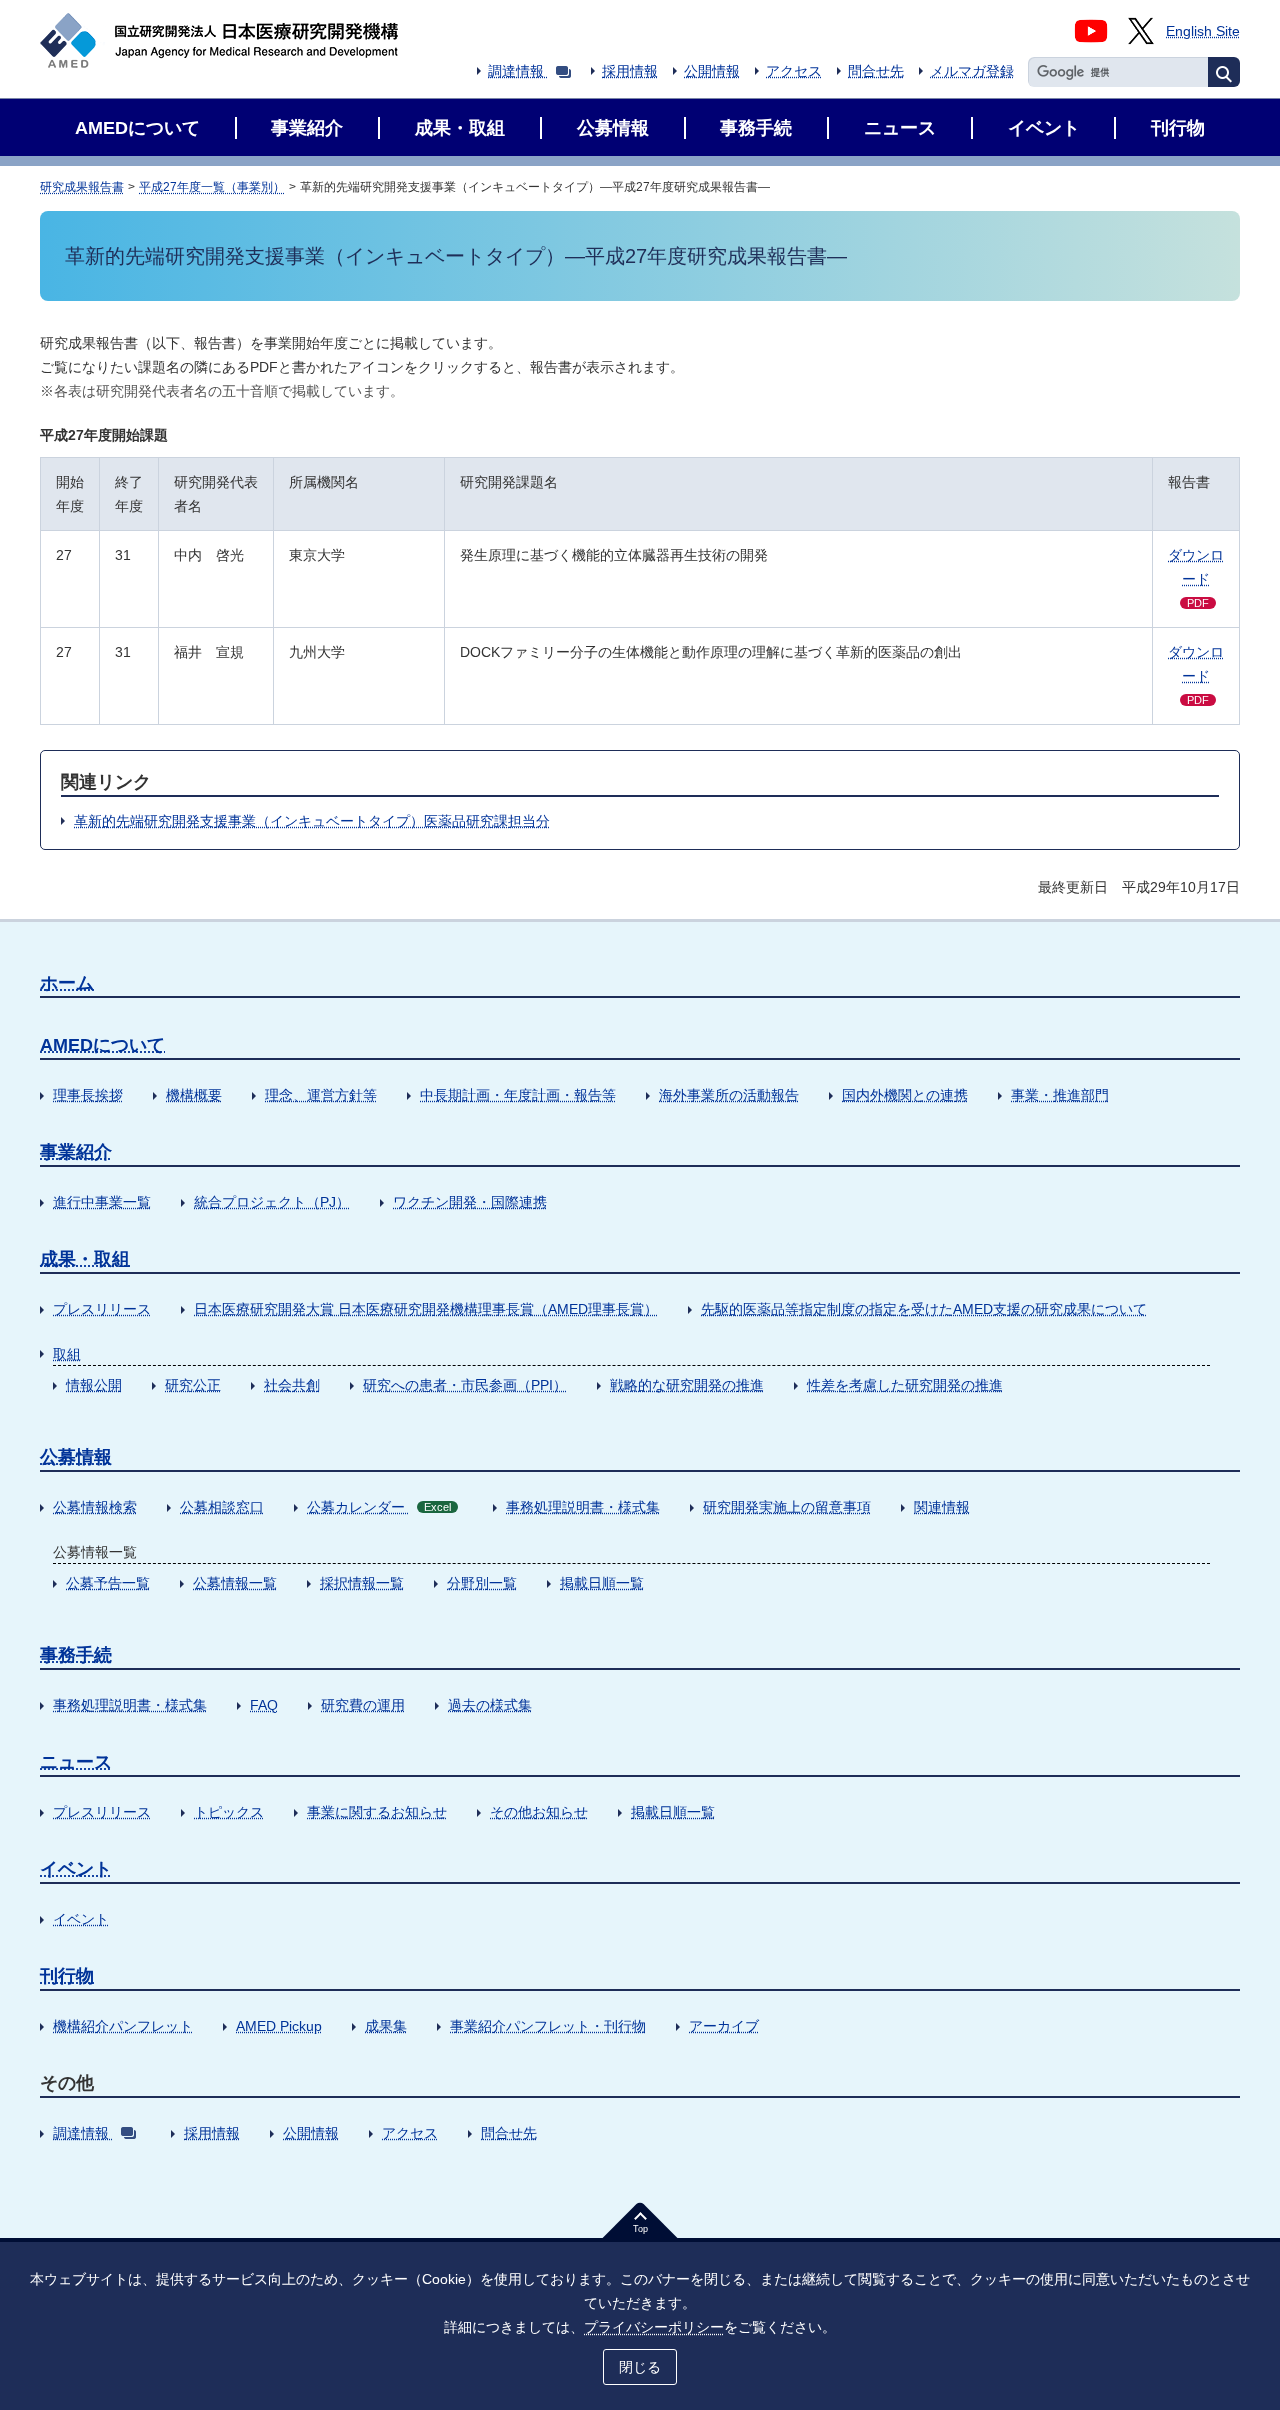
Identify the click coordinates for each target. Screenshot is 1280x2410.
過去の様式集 (490, 1705)
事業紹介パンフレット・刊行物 (548, 2026)
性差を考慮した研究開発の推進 (905, 1385)
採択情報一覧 (362, 1583)
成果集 (386, 2026)
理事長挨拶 (88, 1095)
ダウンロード (1196, 578)
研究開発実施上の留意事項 (787, 1507)
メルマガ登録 (972, 71)
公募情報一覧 (235, 1583)
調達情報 (516, 71)
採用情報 (630, 71)
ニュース (76, 1762)
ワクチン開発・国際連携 (470, 1202)
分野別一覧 (482, 1583)
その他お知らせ (539, 1812)
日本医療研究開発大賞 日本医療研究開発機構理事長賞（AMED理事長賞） (426, 1309)
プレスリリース (102, 1309)
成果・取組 (85, 1259)
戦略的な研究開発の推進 (687, 1385)
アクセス (794, 71)
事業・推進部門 (1060, 1095)
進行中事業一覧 (102, 1202)
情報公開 (94, 1385)
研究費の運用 (363, 1705)
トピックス (229, 1812)
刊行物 (67, 1976)
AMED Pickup (279, 2026)
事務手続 (76, 1655)
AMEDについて (102, 1045)
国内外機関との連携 (905, 1095)
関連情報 (942, 1507)
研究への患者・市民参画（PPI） (465, 1385)
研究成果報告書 (82, 187)
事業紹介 (76, 1152)
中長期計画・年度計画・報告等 (518, 1095)
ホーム (67, 983)
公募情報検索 (95, 1507)
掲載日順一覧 (602, 1583)
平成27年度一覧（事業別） (212, 187)
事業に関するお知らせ (377, 1812)
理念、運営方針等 (321, 1095)
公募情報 (76, 1457)
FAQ (264, 1705)
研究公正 (193, 1385)
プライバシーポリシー (654, 2327)
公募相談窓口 (222, 1507)
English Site (1203, 31)
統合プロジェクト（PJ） (272, 1202)
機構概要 (194, 1095)
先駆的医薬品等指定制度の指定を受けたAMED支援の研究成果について (924, 1309)
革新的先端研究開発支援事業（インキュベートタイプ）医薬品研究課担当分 (312, 821)
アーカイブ (724, 2026)
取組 (67, 1354)
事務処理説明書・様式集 (583, 1507)
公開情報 (712, 71)
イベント (76, 1869)
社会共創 (292, 1385)
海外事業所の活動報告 (729, 1095)
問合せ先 (876, 71)
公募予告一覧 (108, 1583)
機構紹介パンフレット (123, 2026)
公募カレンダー (379, 1507)
